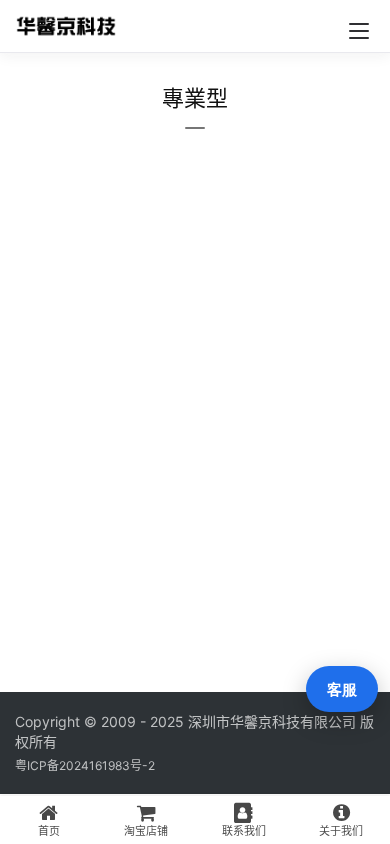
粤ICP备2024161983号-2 (85, 765)
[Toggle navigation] (359, 31)
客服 (342, 689)
